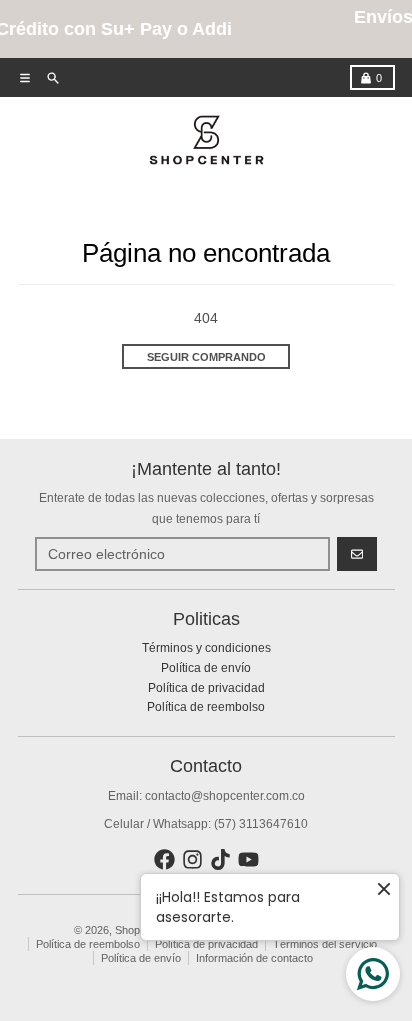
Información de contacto (254, 958)
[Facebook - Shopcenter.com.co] (164, 859)
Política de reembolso (88, 944)
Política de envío (141, 958)
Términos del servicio (325, 944)
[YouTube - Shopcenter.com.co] (248, 859)
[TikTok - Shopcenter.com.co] (220, 859)
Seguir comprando (206, 357)
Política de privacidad (206, 944)
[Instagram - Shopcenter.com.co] (192, 859)
